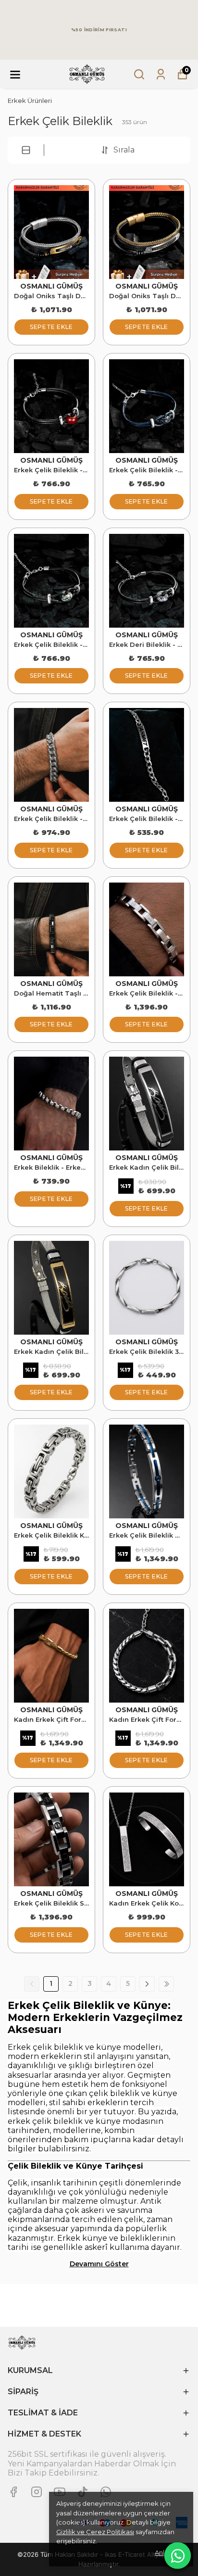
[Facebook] (13, 2492)
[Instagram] (37, 2492)
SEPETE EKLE (51, 327)
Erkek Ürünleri (30, 101)
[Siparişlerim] (161, 74)
